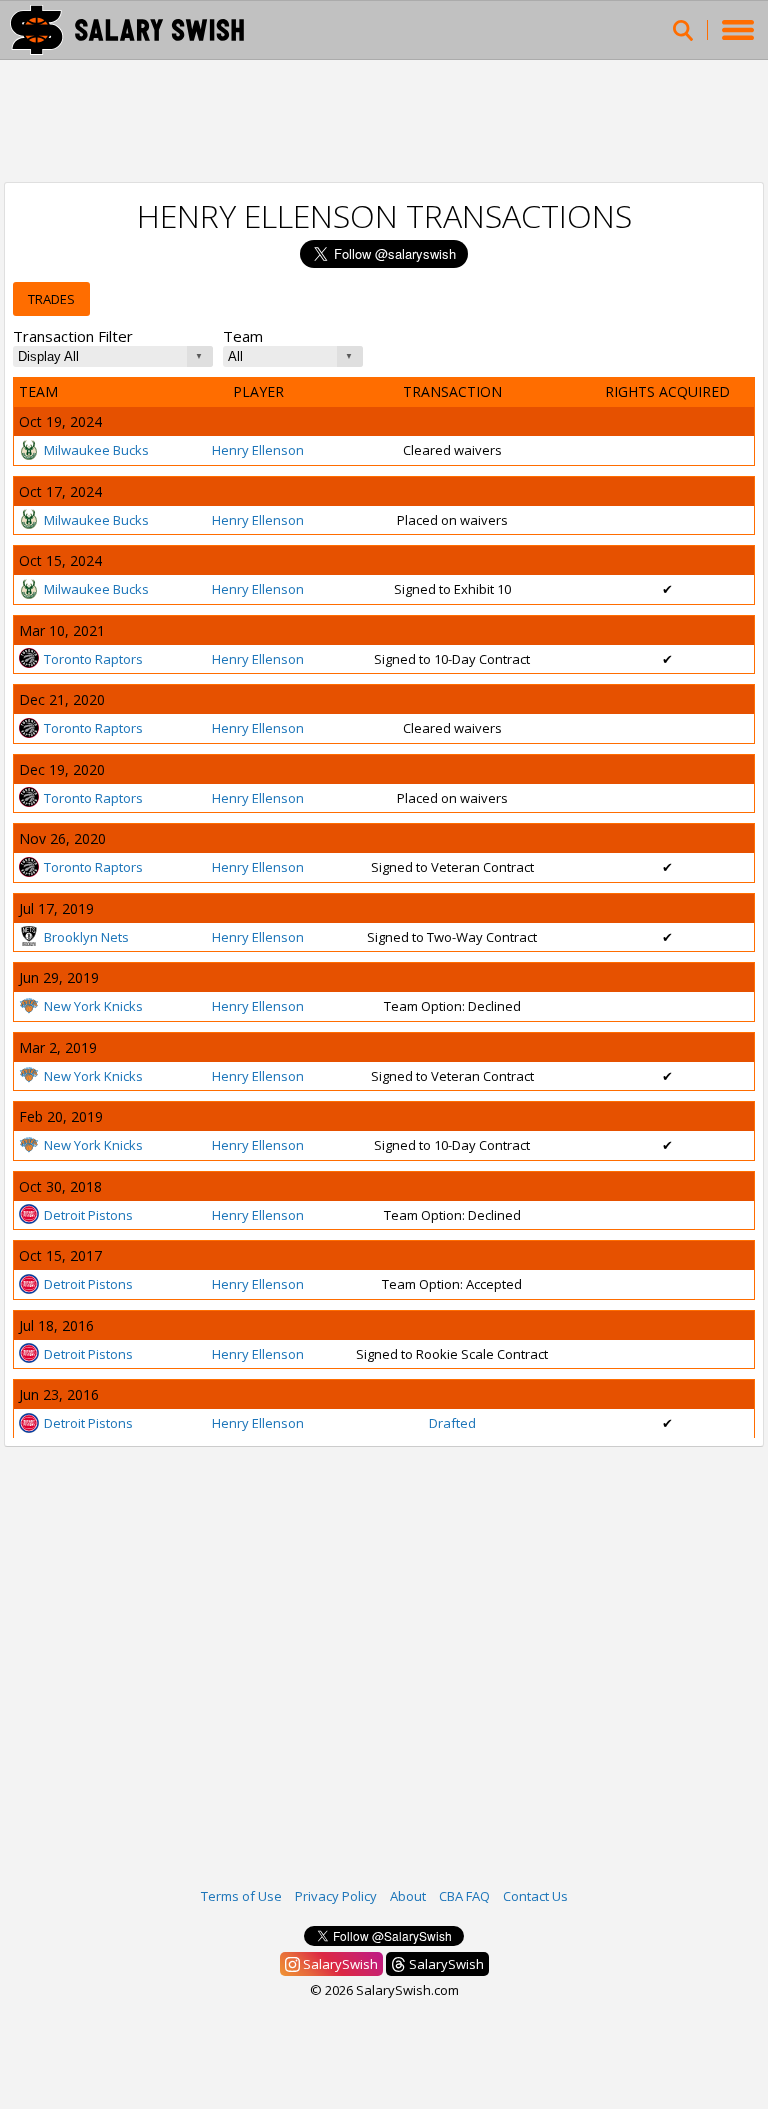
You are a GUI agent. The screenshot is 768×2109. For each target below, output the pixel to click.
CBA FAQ (464, 1896)
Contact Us (535, 1896)
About (408, 1896)
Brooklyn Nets (86, 937)
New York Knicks (93, 1006)
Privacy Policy (336, 1896)
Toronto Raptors (93, 659)
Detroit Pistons (88, 1215)
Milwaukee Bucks (96, 450)
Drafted (452, 1423)
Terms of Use (241, 1896)
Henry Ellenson (258, 450)
